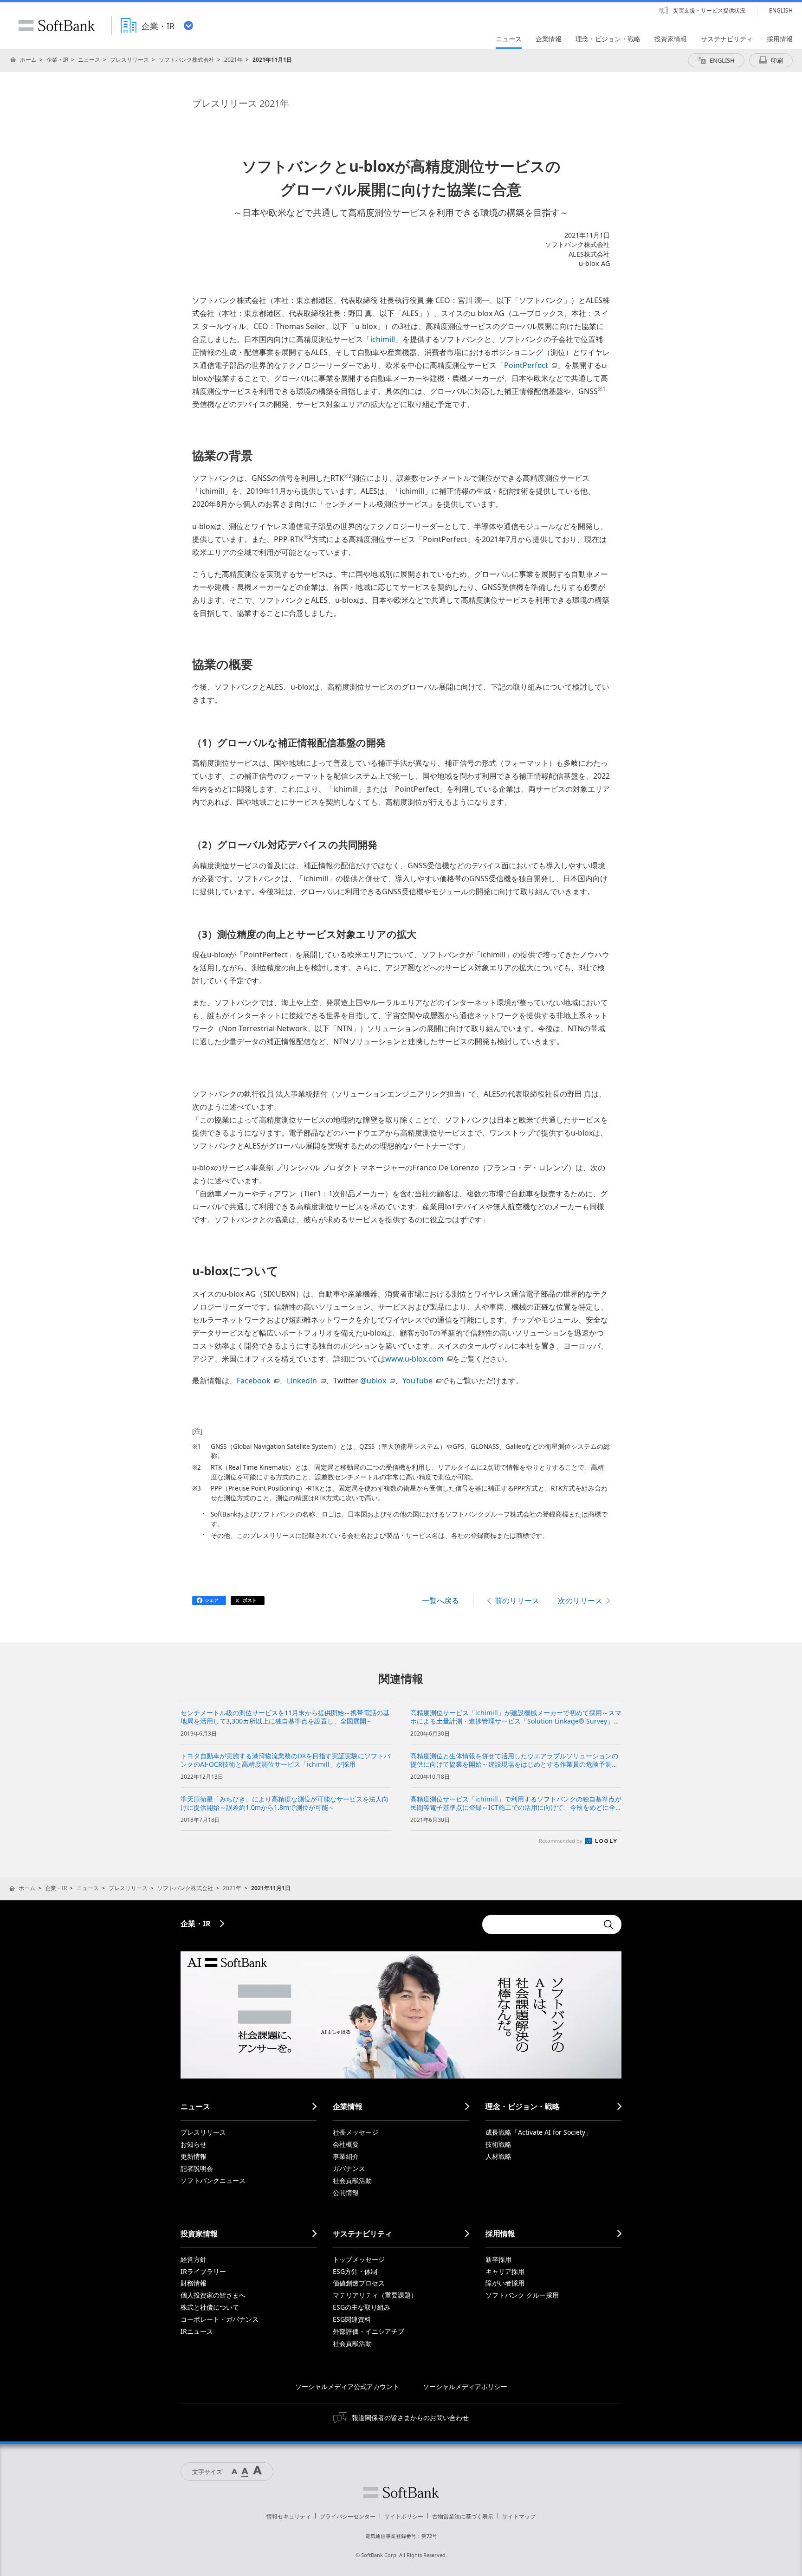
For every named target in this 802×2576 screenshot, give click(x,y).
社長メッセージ (356, 2132)
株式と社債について (210, 2307)
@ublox (373, 1381)
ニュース (89, 60)
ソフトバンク (401, 2492)
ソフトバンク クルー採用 (522, 2295)
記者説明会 (197, 2168)
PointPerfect (526, 365)
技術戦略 (498, 2144)
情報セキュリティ (289, 2516)
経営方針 (194, 2259)
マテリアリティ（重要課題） (375, 2295)
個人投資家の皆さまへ (213, 2295)
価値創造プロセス (359, 2283)
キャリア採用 (505, 2271)
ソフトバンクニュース (213, 2180)
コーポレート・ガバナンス (220, 2319)
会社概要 (346, 2144)
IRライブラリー (203, 2271)
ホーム (28, 60)
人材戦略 (498, 2156)
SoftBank (57, 26)
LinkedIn (302, 1381)
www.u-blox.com (414, 1359)
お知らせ (194, 2144)
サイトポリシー (404, 2516)
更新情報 (194, 2156)
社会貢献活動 (352, 2180)
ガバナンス (349, 2168)
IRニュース (197, 2331)
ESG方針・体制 (355, 2271)
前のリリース (517, 1601)
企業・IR (57, 60)
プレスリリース (129, 60)
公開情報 (346, 2192)
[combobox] (540, 1924)
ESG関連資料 (352, 2319)
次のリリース (580, 1601)
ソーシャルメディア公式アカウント (347, 2386)
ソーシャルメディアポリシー (465, 2386)
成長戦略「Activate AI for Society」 (539, 2132)
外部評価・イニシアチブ (369, 2331)
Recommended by (561, 1841)
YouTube (417, 1381)
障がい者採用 (505, 2283)
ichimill (383, 339)
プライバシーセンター (348, 2516)
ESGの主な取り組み (362, 2307)
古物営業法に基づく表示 (463, 2516)
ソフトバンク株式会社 (187, 60)
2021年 (233, 60)
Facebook (254, 1381)
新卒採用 (498, 2259)
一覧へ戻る (440, 1601)
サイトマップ (519, 2516)
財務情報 (194, 2283)
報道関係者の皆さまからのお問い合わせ (410, 2418)
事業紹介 (346, 2156)
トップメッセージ (359, 2259)
